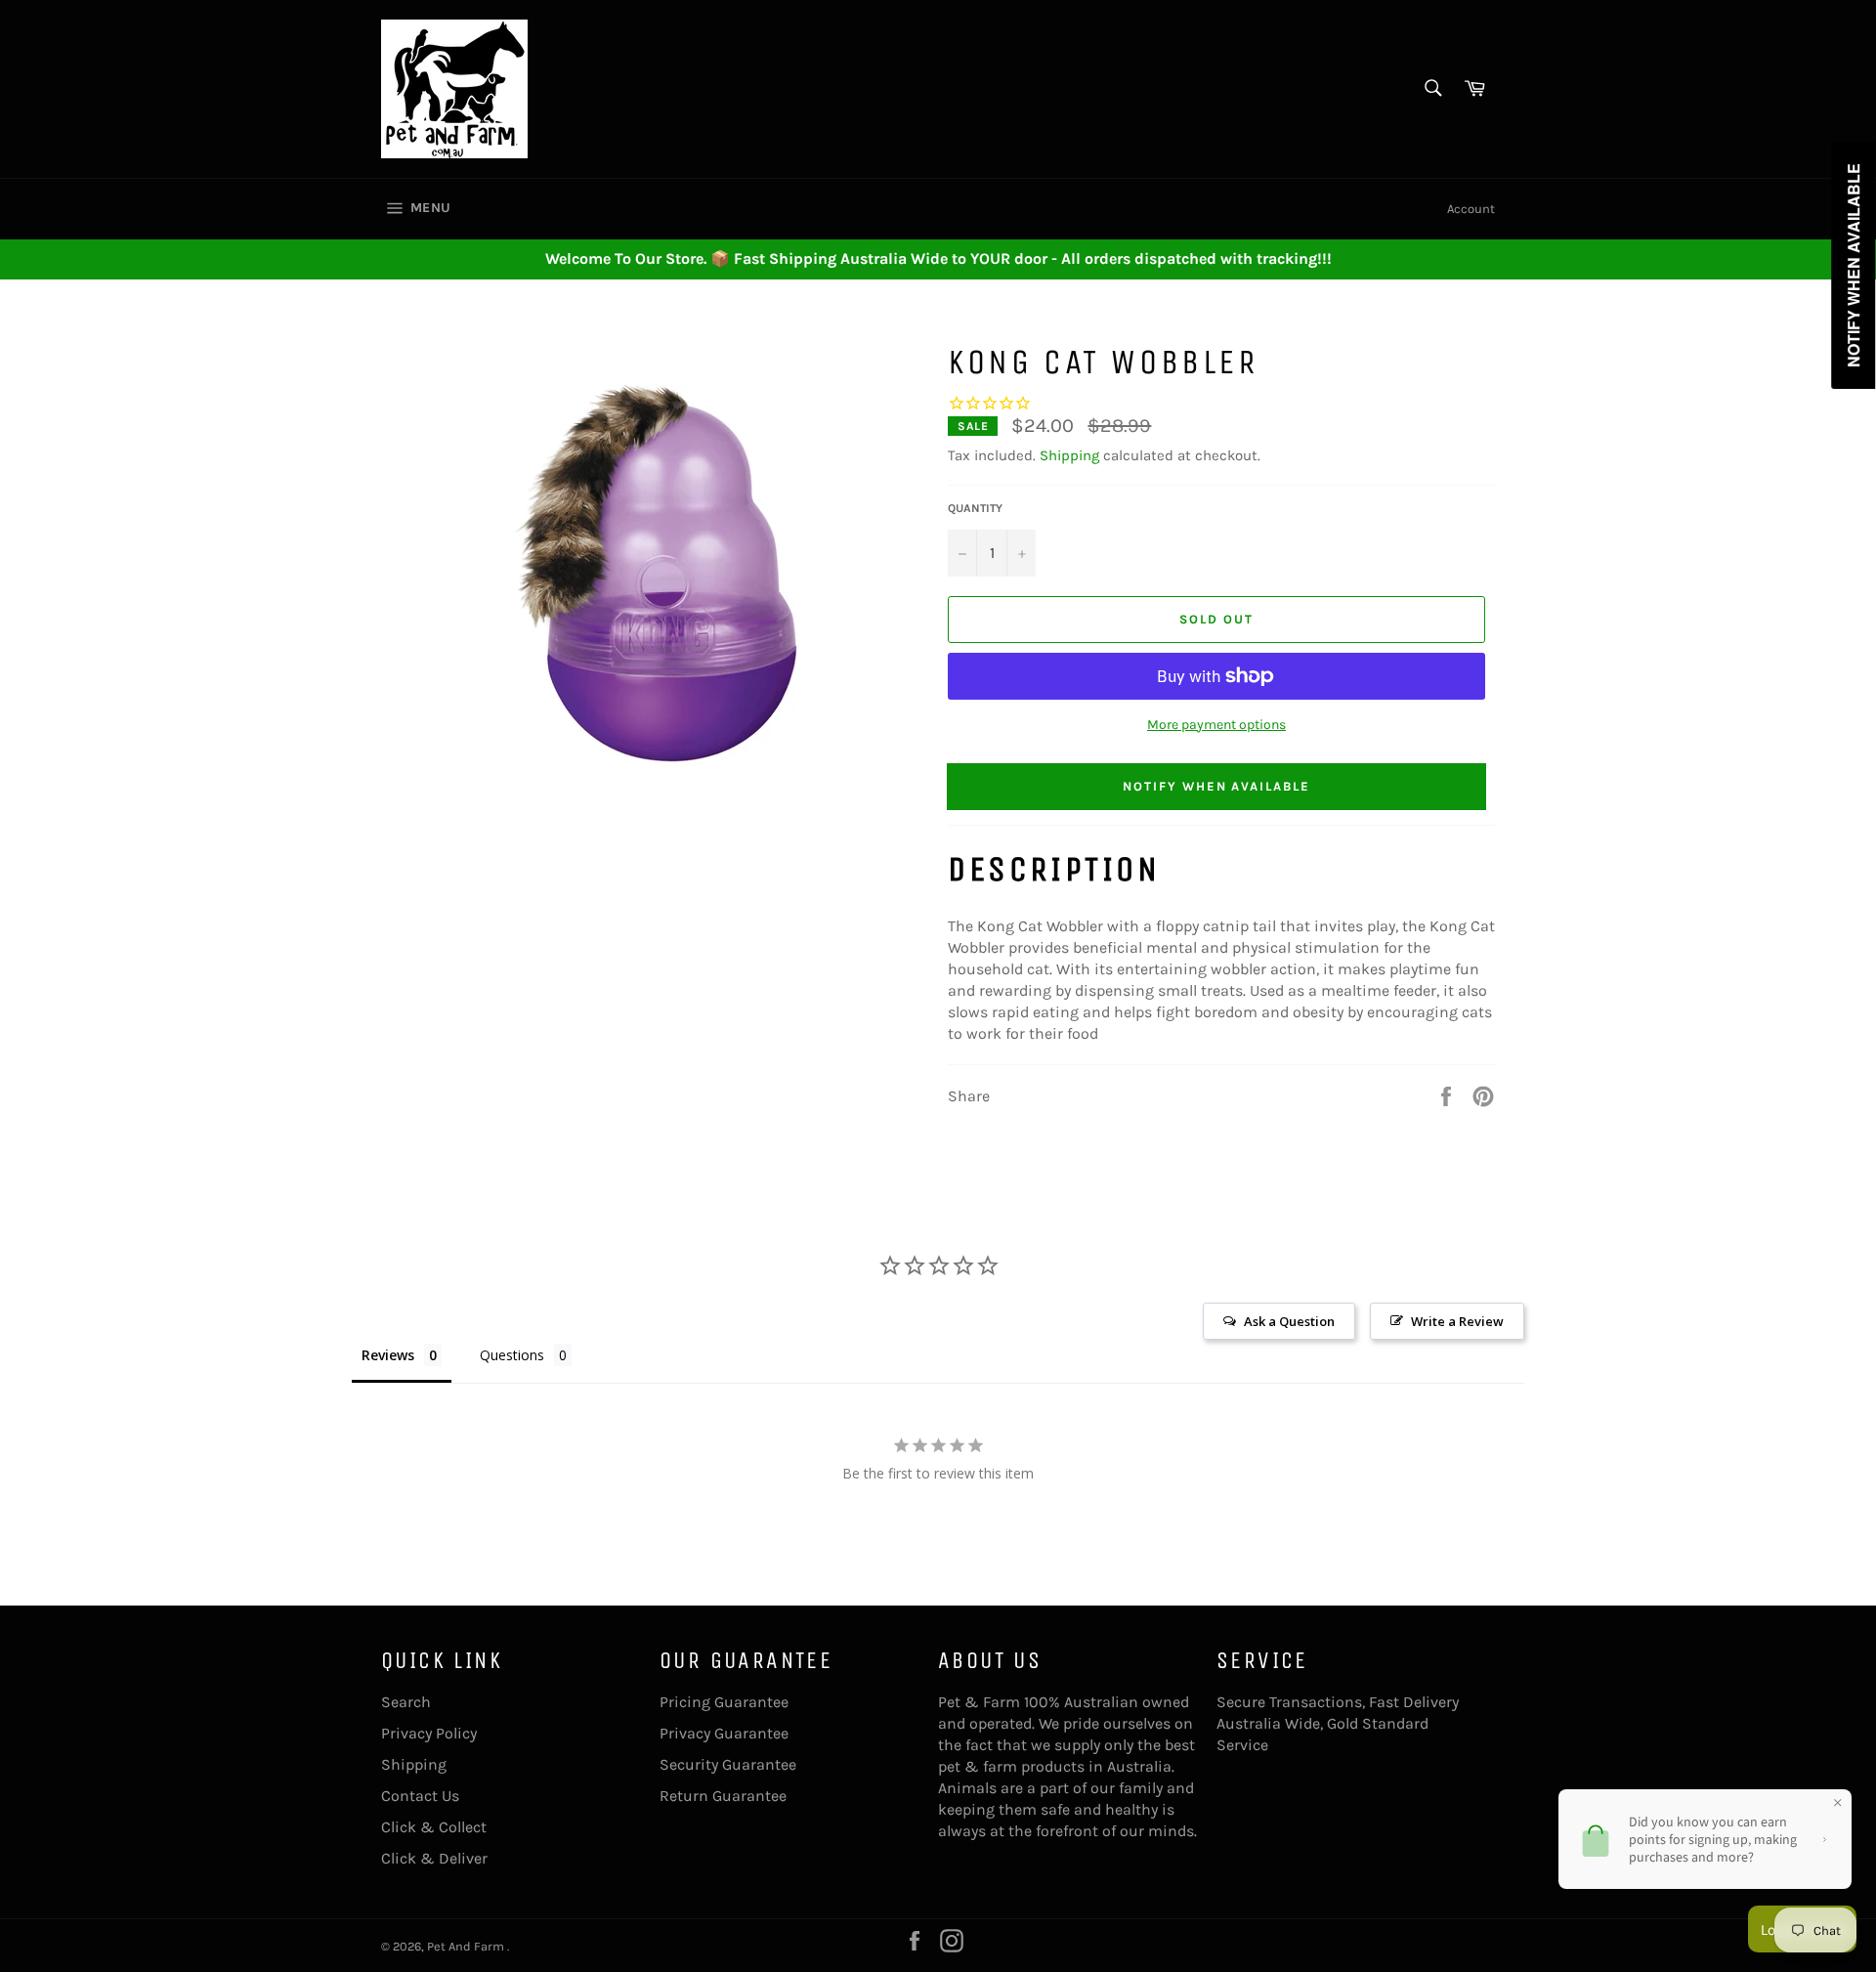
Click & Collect (434, 1827)
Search (406, 1702)
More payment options (1216, 725)
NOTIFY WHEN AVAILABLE (1216, 786)
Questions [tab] (512, 1355)
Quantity (975, 508)
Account (1471, 209)
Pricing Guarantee (724, 1702)
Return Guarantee (723, 1796)
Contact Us (420, 1796)
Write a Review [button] (1457, 1321)
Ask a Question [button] (1289, 1321)
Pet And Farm (467, 1946)
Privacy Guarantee (724, 1733)
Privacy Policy (429, 1733)
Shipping (1069, 455)
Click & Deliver (434, 1858)
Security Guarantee (728, 1764)
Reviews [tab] (388, 1355)
